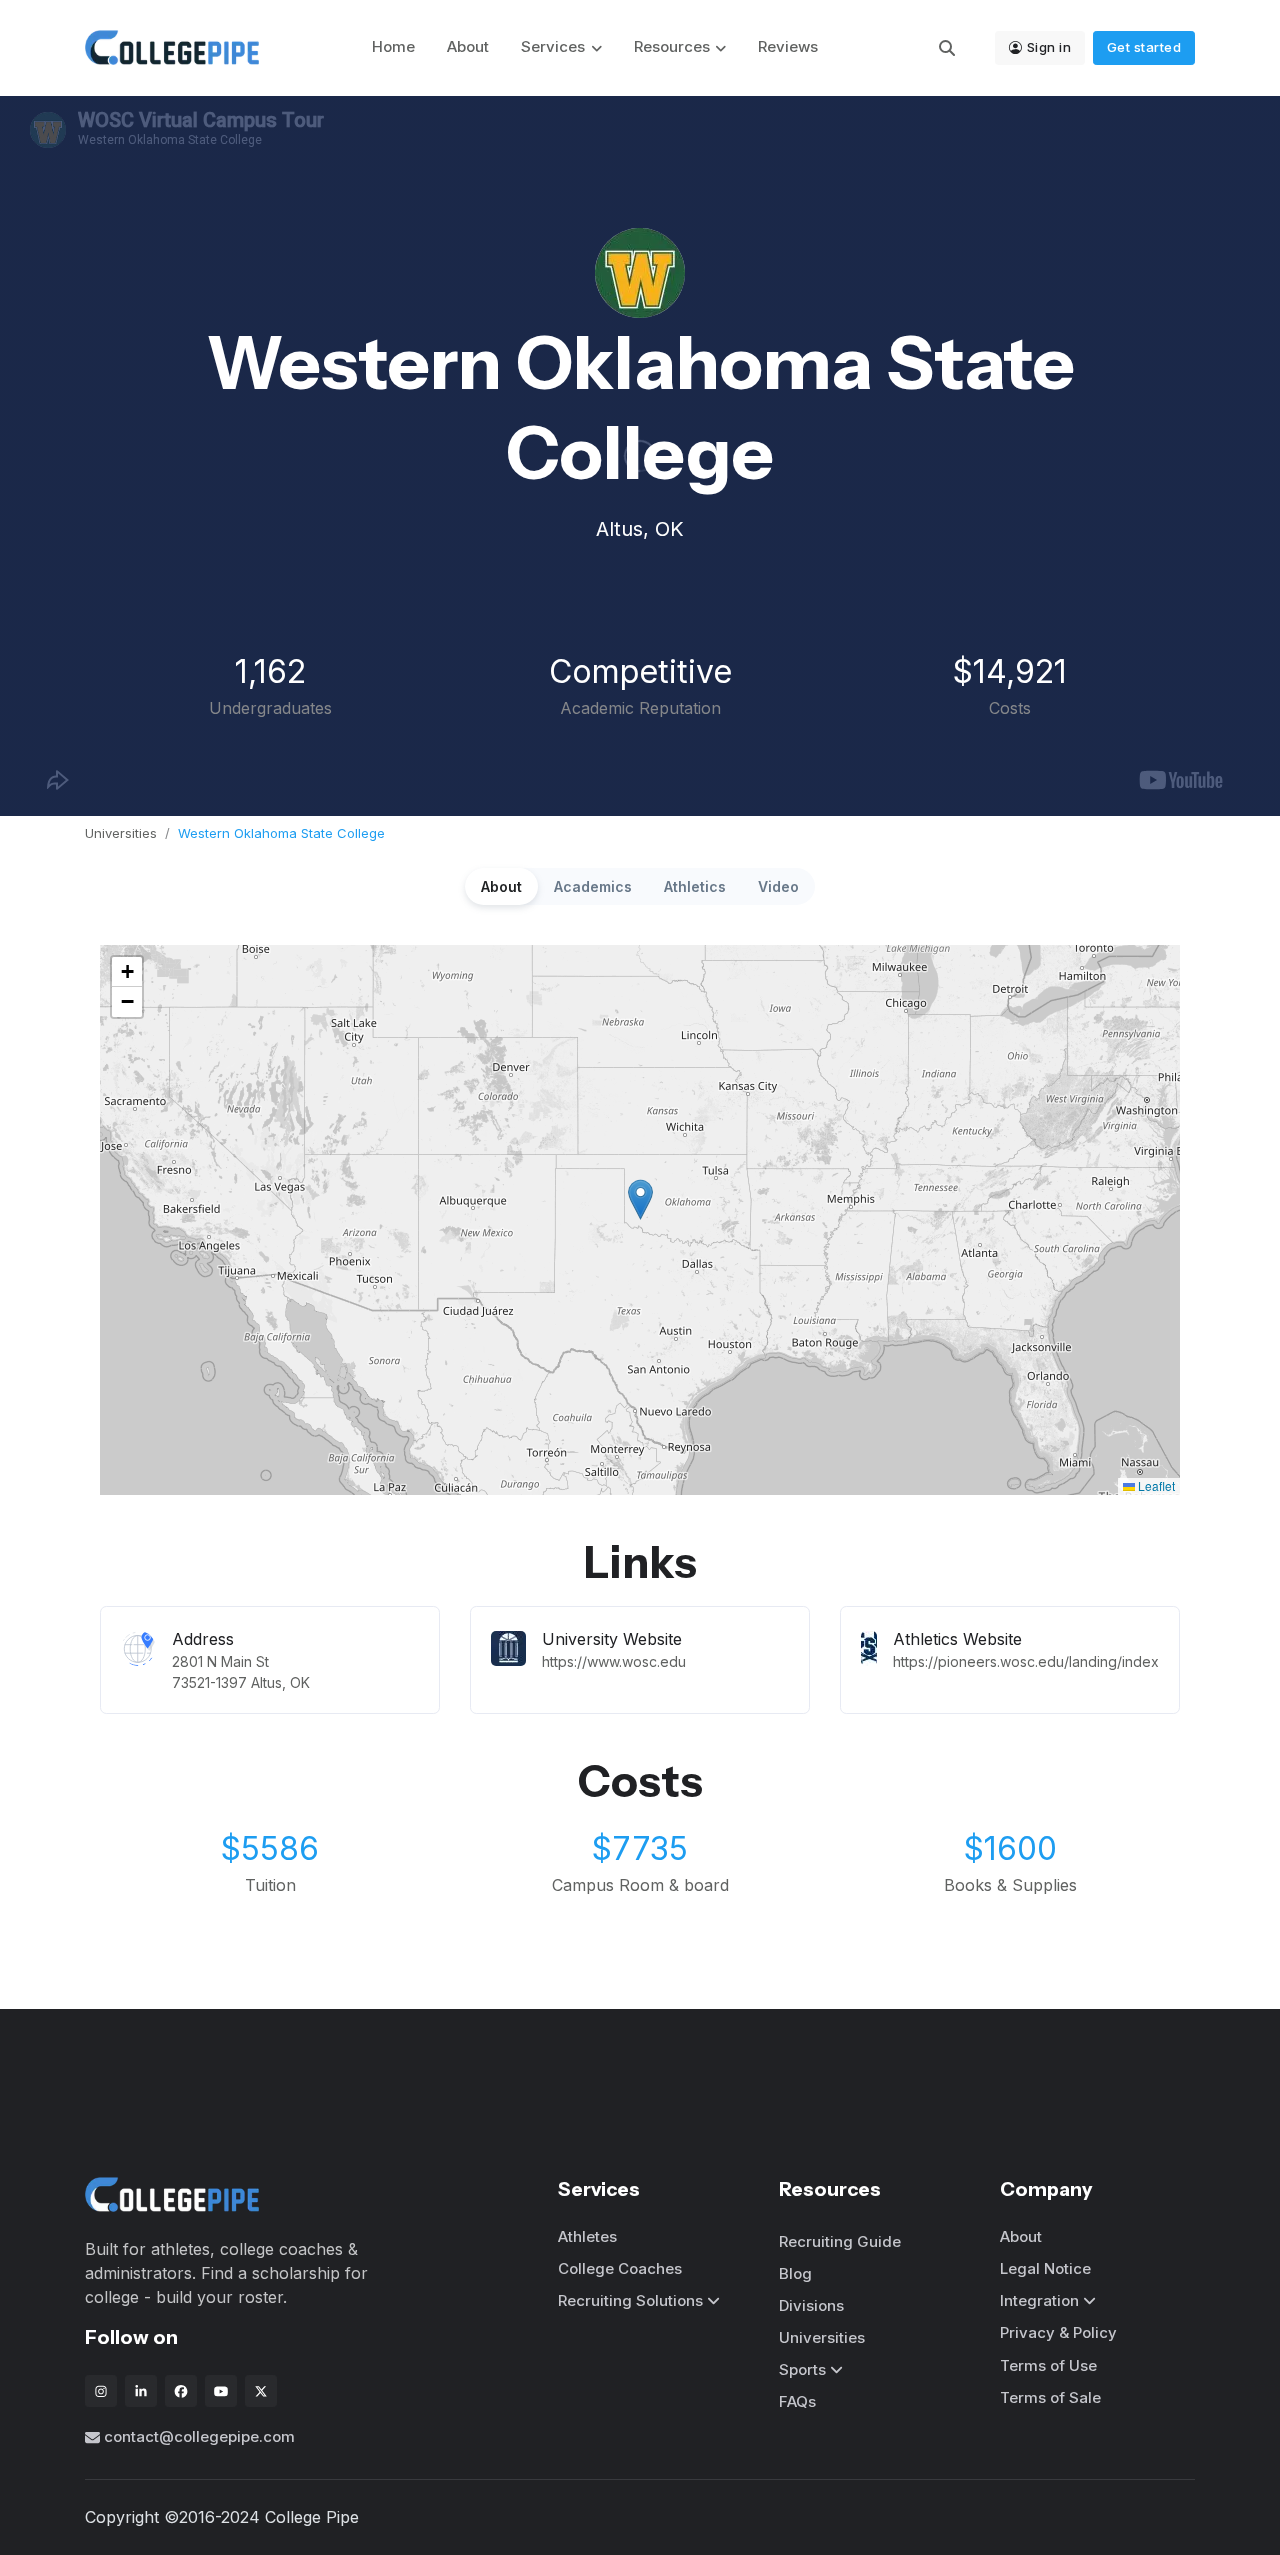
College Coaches (620, 2268)
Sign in (1049, 47)
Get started (1144, 47)
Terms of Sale (1050, 2397)
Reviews (788, 46)
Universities (121, 833)
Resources (672, 46)
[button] (640, 1199)
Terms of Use (1048, 2365)
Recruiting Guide (840, 2241)
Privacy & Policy (1058, 2332)
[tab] (501, 886)
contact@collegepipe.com (199, 2436)
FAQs (797, 2401)
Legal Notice (1045, 2268)
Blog (795, 2273)
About (468, 46)
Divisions (811, 2305)
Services (553, 46)
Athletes (587, 2236)
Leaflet (1155, 1485)
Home (393, 46)
